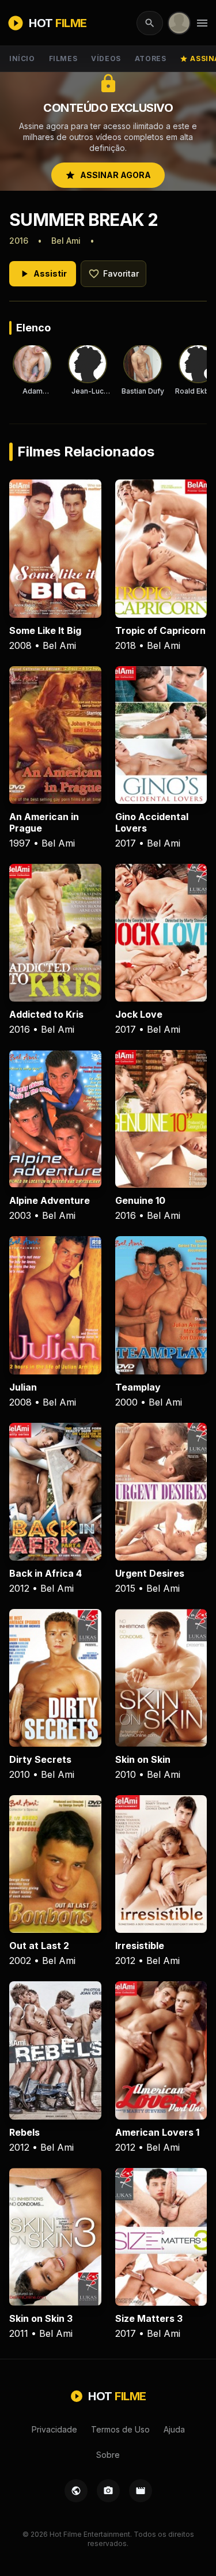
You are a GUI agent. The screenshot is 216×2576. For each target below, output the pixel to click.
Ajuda (174, 2429)
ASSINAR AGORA (108, 175)
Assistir (43, 274)
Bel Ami (66, 241)
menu (202, 23)
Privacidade (54, 2429)
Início (22, 58)
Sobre (108, 2455)
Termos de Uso (120, 2429)
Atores (151, 58)
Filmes (63, 58)
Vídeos (106, 58)
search (150, 23)
